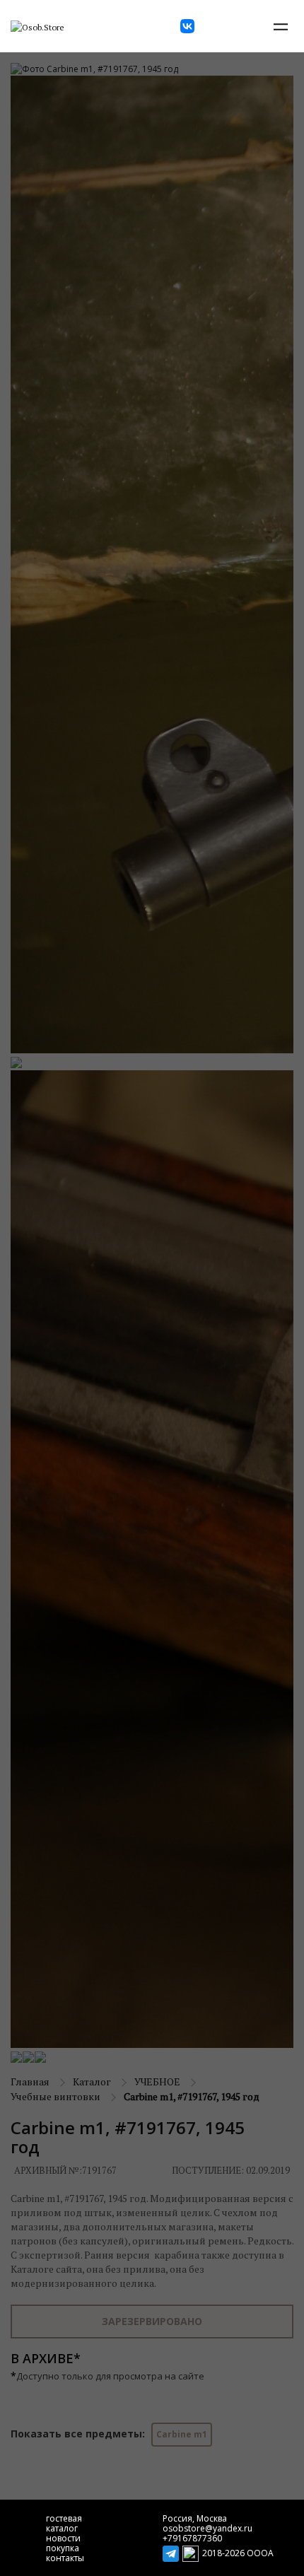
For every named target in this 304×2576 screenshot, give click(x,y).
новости (63, 2538)
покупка (63, 2548)
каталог (62, 2528)
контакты (65, 2558)
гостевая (64, 2518)
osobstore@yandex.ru (207, 2528)
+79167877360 (192, 2538)
